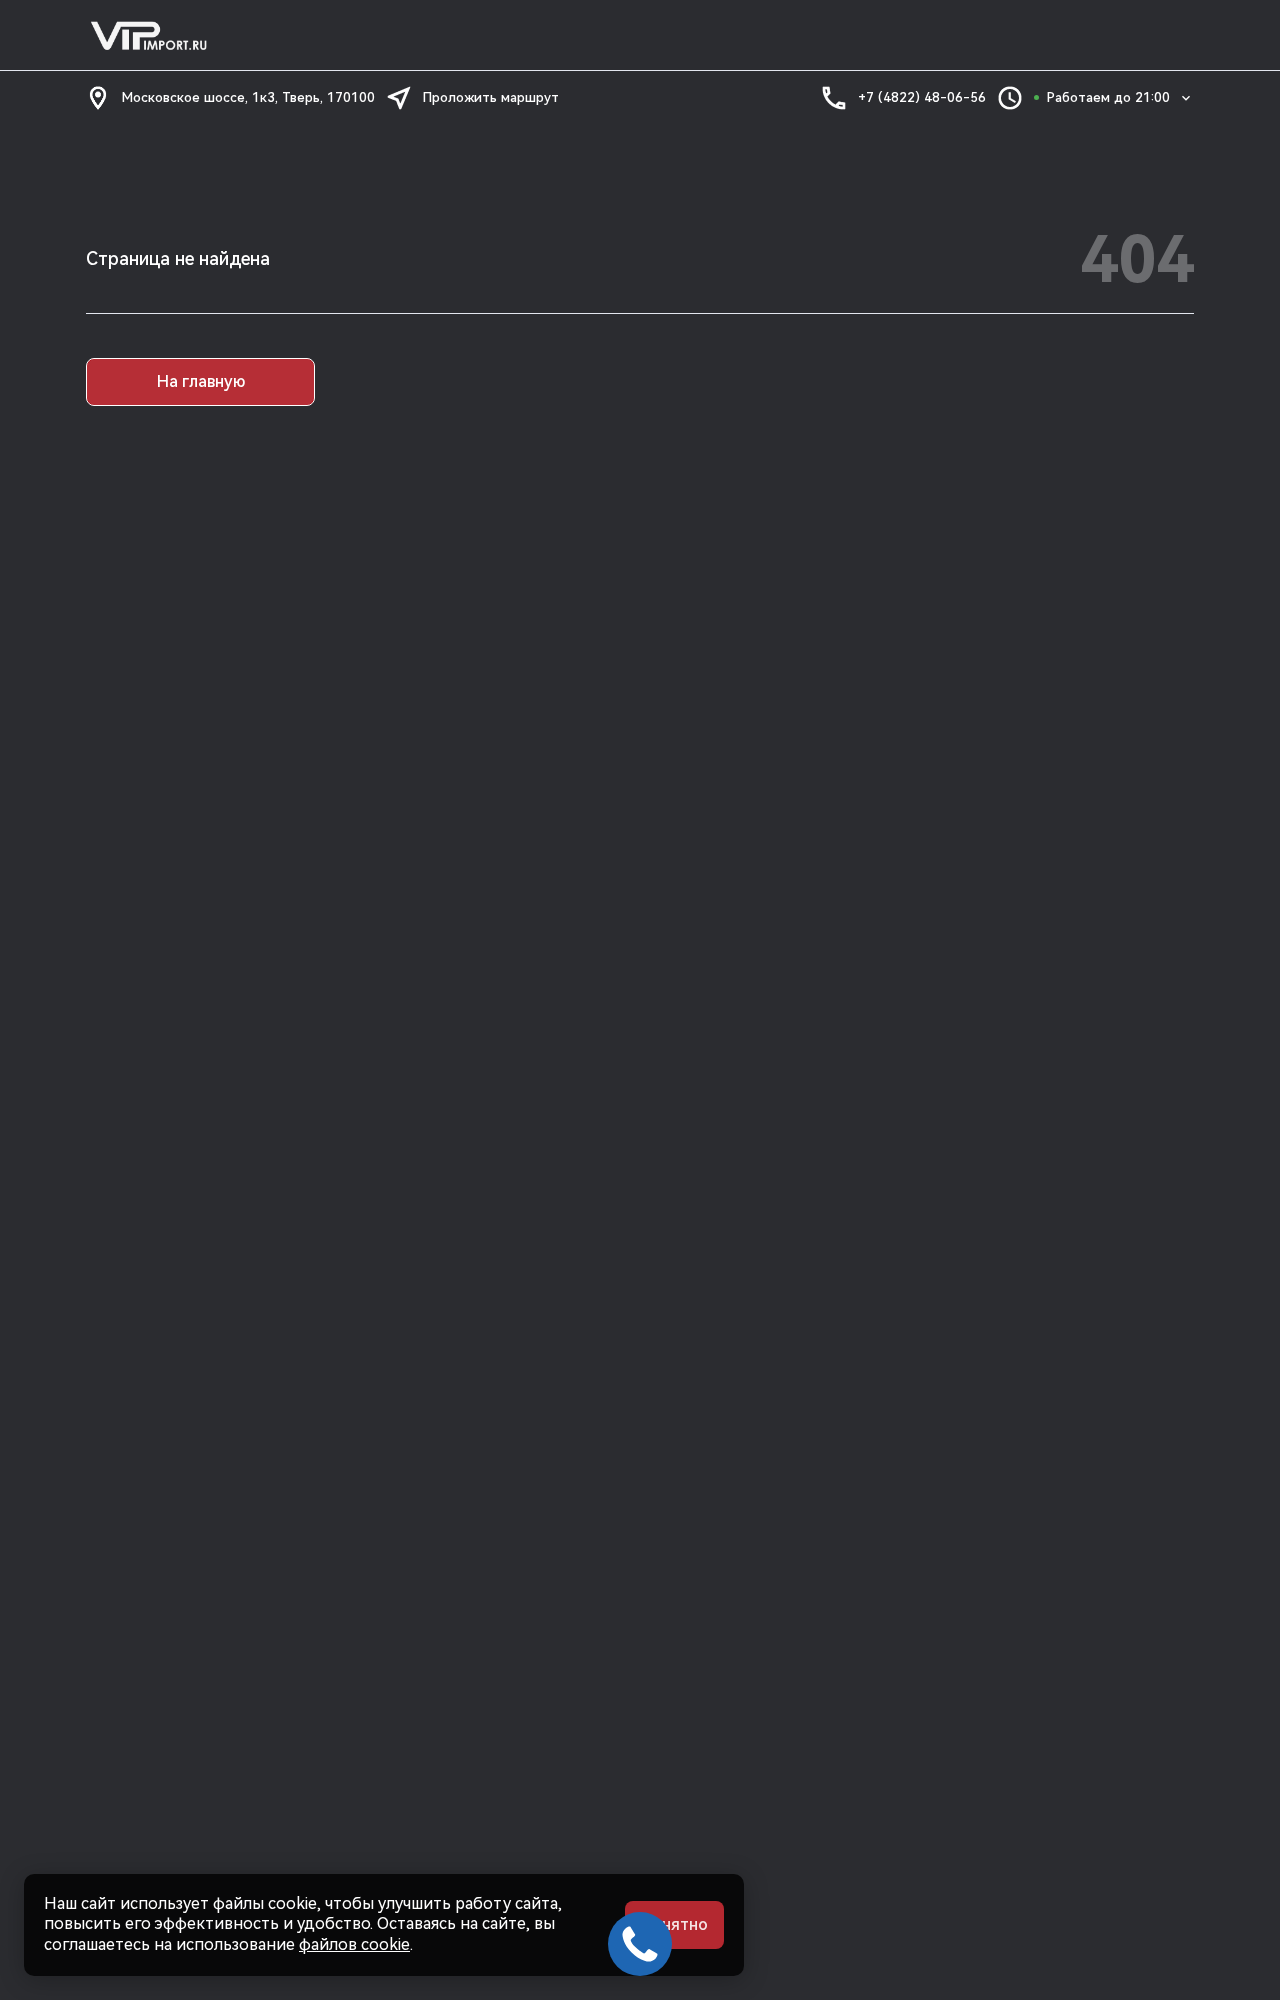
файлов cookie (354, 1944)
